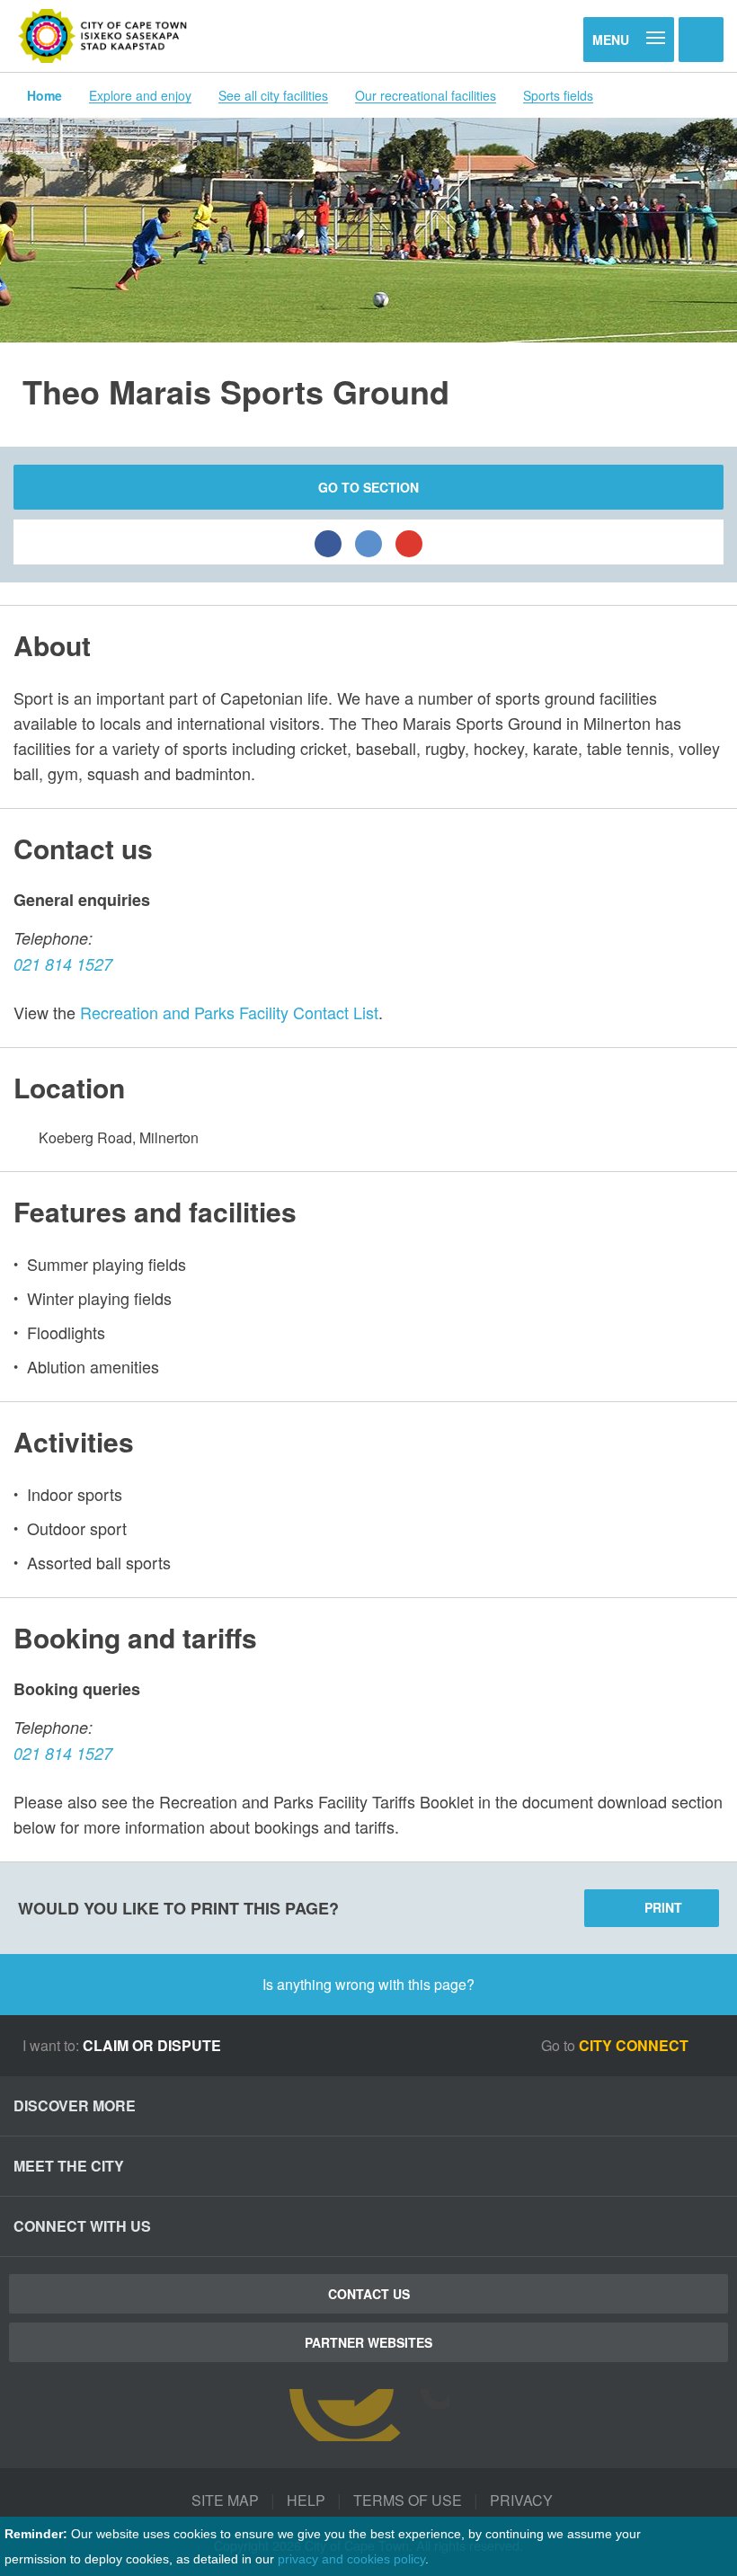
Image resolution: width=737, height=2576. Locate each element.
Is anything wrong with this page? (368, 1984)
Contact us (369, 2294)
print (663, 1907)
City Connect (635, 2045)
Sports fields (558, 95)
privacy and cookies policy (351, 2559)
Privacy (521, 2500)
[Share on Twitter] (368, 542)
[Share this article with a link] (409, 542)
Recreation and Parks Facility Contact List (229, 1012)
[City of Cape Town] (103, 36)
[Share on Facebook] (328, 542)
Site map (225, 2500)
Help (306, 2500)
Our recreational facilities (426, 95)
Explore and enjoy (140, 95)
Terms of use (408, 2500)
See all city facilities (273, 95)
